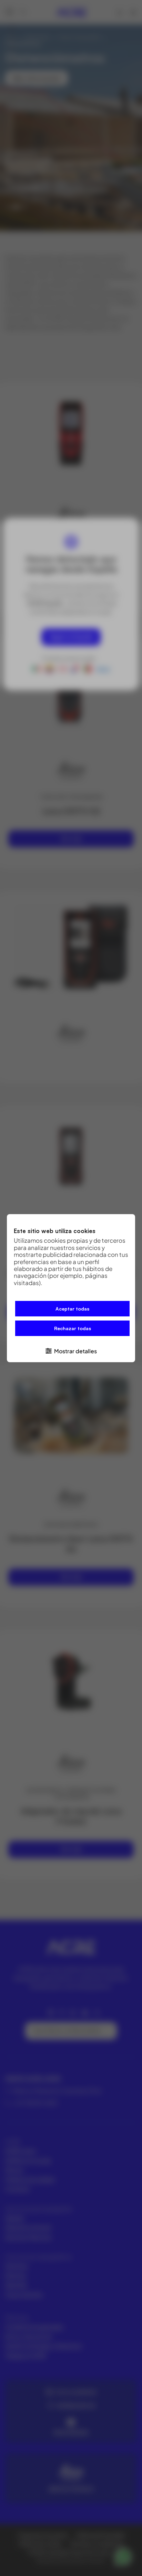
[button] (71, 1350)
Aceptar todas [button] (72, 1309)
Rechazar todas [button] (73, 1328)
